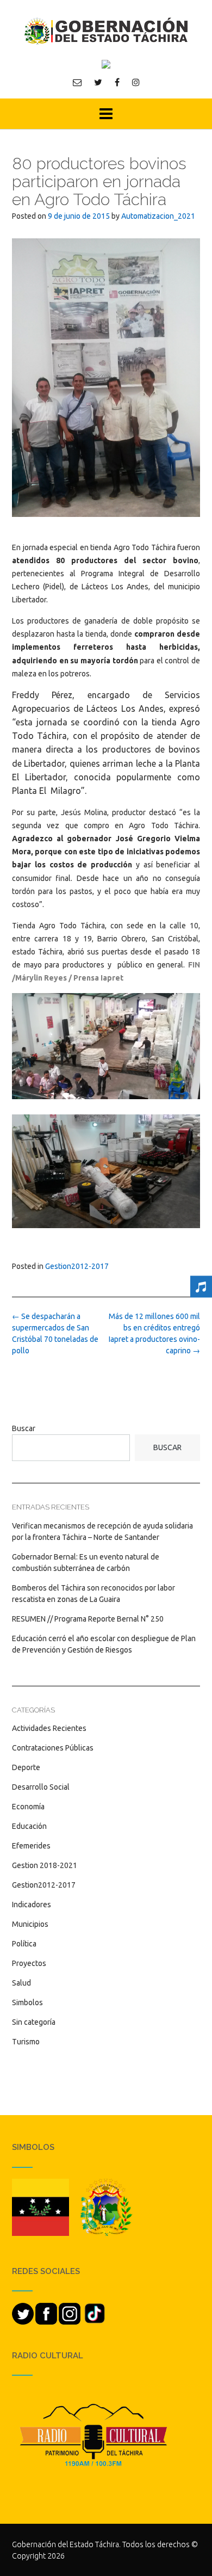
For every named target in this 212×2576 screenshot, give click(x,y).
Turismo (26, 2042)
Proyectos (29, 1963)
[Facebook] (117, 82)
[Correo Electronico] (77, 82)
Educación (29, 1826)
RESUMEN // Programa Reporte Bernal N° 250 (88, 1619)
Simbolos (27, 2002)
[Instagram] (136, 82)
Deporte (26, 1767)
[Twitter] (98, 82)
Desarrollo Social (41, 1787)
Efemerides (31, 1846)
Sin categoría (34, 2022)
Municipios (30, 1924)
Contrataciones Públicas (53, 1748)
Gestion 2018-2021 (45, 1865)
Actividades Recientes (49, 1728)
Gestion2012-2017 (77, 1266)
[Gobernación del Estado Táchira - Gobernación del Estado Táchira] (106, 31)
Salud (21, 1983)
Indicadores (32, 1905)
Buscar (24, 1428)
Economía (28, 1807)
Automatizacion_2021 (158, 216)
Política (24, 1944)
